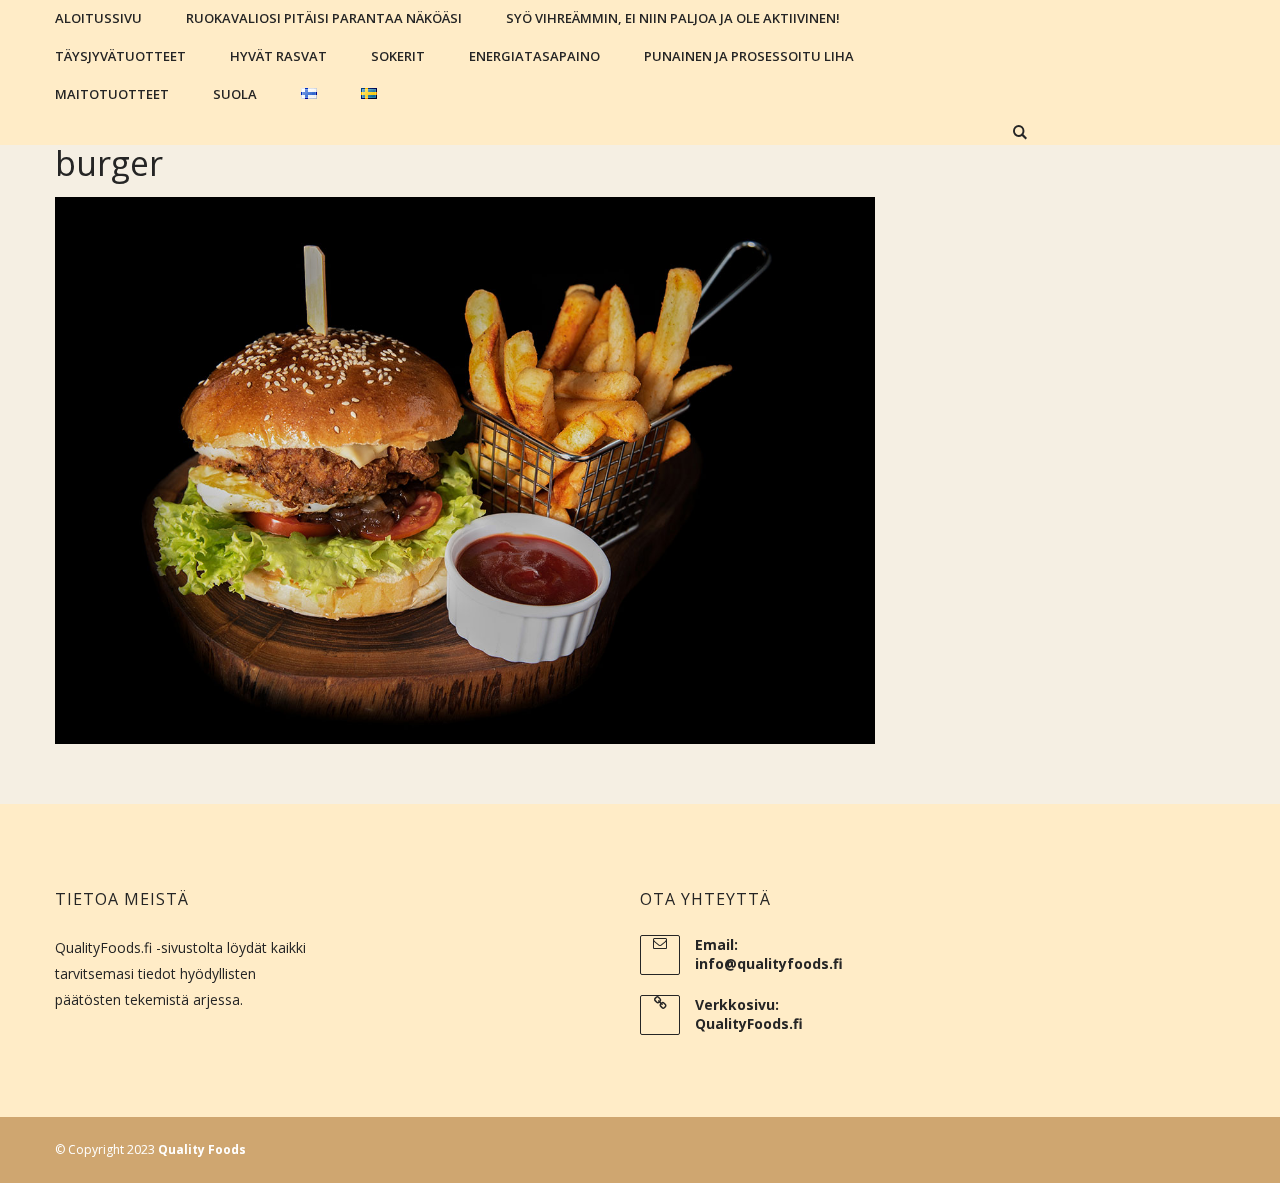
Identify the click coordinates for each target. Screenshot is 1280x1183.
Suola (235, 94)
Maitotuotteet (112, 94)
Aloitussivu (98, 18)
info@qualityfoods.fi (769, 963)
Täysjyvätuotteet (120, 56)
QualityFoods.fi (749, 1023)
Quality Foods (202, 1149)
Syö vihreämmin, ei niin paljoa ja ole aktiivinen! (673, 18)
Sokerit (398, 56)
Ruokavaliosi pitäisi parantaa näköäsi (324, 18)
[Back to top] (1260, 1163)
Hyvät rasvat (278, 56)
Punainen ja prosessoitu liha (749, 56)
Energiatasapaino (534, 56)
